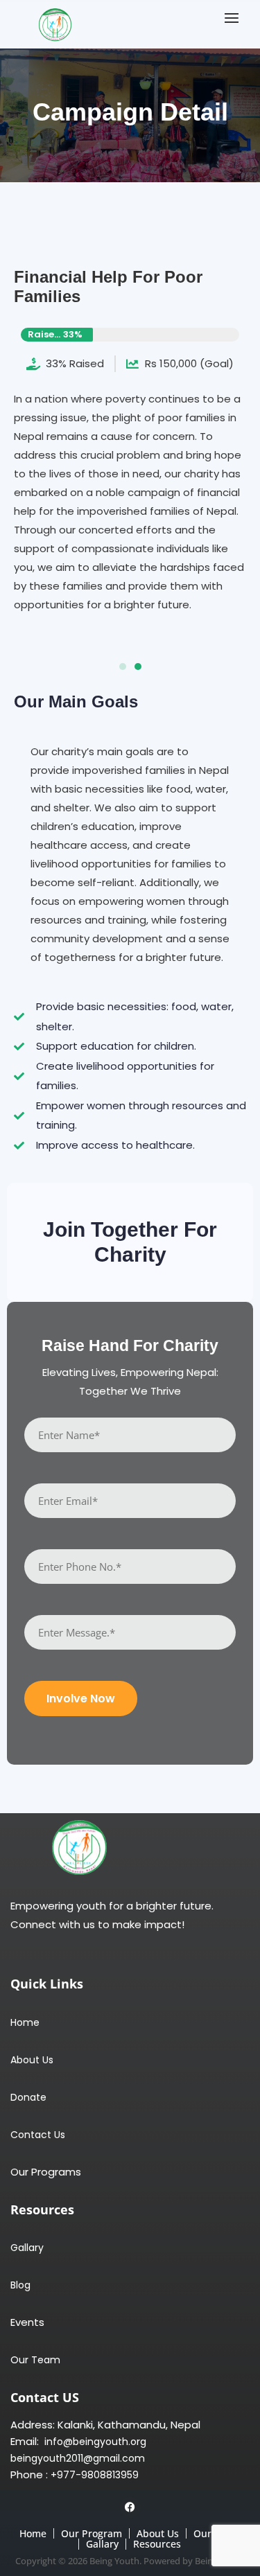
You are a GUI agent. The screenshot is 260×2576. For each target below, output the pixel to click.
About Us (32, 2060)
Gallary (27, 2248)
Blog (20, 2285)
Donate (28, 2098)
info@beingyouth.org (94, 2442)
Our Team (35, 2360)
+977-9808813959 (95, 2475)
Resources (157, 2544)
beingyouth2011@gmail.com (78, 2459)
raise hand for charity (130, 1346)
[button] (235, 18)
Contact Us (38, 2135)
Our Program (92, 2533)
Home (25, 2023)
